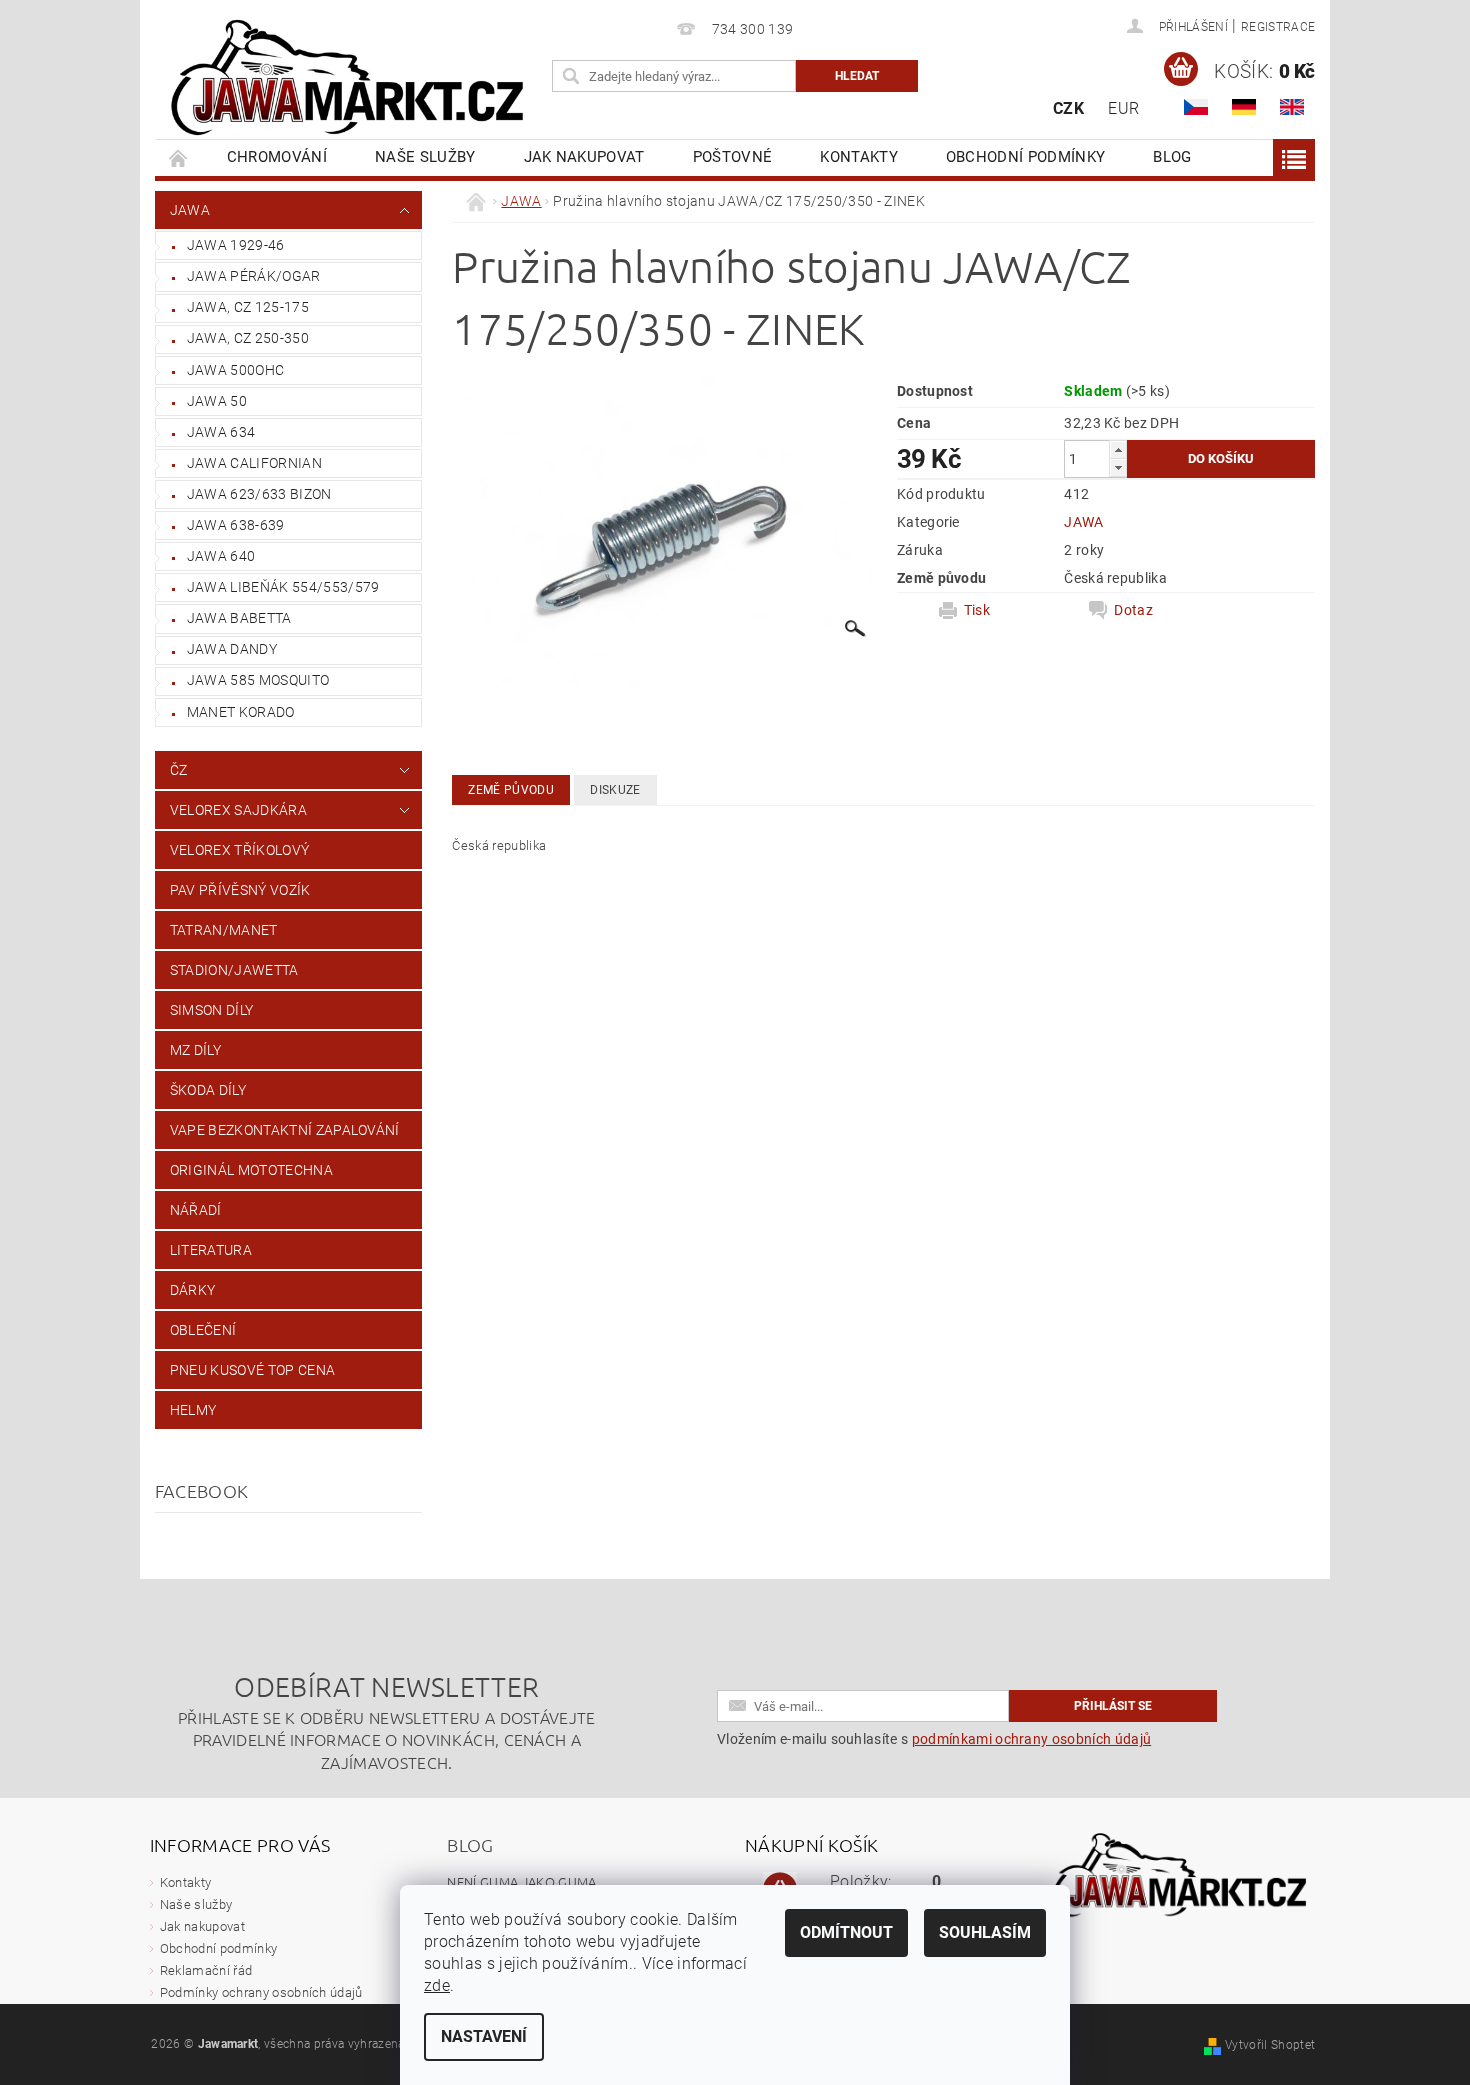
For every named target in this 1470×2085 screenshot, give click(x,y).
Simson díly (212, 1010)
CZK (1068, 108)
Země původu (511, 790)
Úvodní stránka (179, 157)
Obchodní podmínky (1025, 157)
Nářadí (196, 1210)
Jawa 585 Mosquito (258, 680)
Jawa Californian (254, 463)
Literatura (211, 1250)
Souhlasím (985, 1932)
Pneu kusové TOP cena (252, 1370)
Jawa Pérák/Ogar (254, 276)
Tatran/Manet (224, 930)
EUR (1123, 108)
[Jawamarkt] (350, 79)
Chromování (277, 157)
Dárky (193, 1290)
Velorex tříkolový (239, 850)
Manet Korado (241, 712)
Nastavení (484, 2036)
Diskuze (615, 790)
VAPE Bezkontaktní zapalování (285, 1130)
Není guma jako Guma (521, 1881)
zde (437, 1985)
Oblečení (203, 1330)
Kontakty (859, 157)
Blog (1172, 157)
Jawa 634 (221, 432)
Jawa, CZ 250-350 (248, 338)
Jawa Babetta (239, 618)
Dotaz (1133, 610)
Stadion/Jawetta (234, 970)
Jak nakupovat (584, 157)
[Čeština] (1196, 107)
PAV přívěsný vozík (240, 890)
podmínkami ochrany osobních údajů (1032, 1739)
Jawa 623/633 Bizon (259, 494)
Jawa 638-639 (236, 525)
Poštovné (733, 157)
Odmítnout (846, 1932)
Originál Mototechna (251, 1170)
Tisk (977, 610)
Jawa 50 (217, 401)
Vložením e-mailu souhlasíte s (934, 1739)
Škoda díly (208, 1090)
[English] (1292, 107)
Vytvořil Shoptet (1270, 2045)
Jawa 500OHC (236, 370)
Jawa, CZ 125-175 (248, 307)
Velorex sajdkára (238, 810)
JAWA (190, 210)
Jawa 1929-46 (236, 245)
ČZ (179, 770)
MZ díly (195, 1050)
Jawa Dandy (232, 649)
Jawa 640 (221, 556)
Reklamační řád (206, 1970)
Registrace (1278, 27)
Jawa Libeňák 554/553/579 (283, 587)
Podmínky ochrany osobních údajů (261, 1992)
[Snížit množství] (1118, 467)
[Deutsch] (1244, 107)
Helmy (193, 1410)
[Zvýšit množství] (1118, 449)
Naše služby (425, 157)
